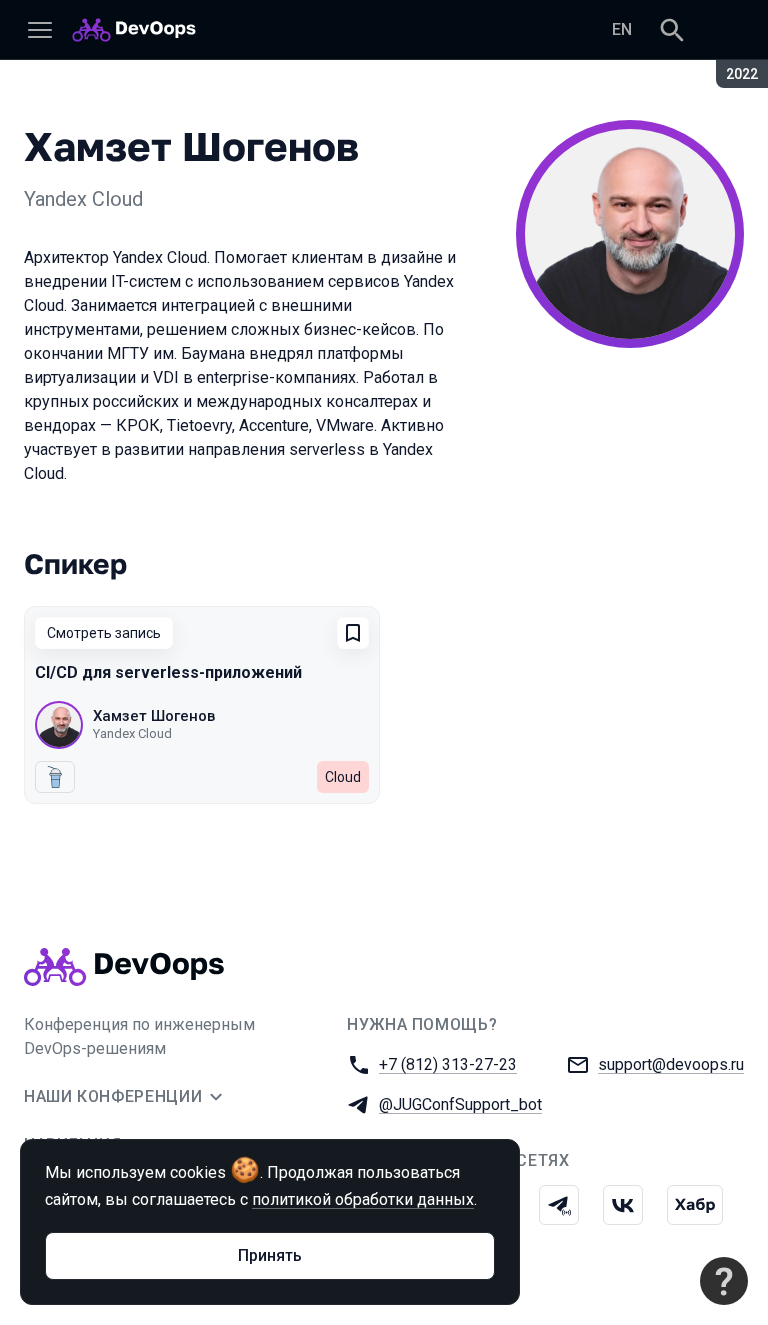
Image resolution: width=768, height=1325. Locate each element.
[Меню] (40, 30)
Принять (270, 1255)
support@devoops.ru (671, 1064)
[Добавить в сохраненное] (353, 633)
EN (622, 29)
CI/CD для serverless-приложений (168, 672)
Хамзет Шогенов (154, 716)
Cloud (343, 777)
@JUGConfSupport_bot (460, 1104)
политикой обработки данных (363, 1199)
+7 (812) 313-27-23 (448, 1064)
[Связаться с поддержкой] (724, 1281)
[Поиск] (672, 30)
